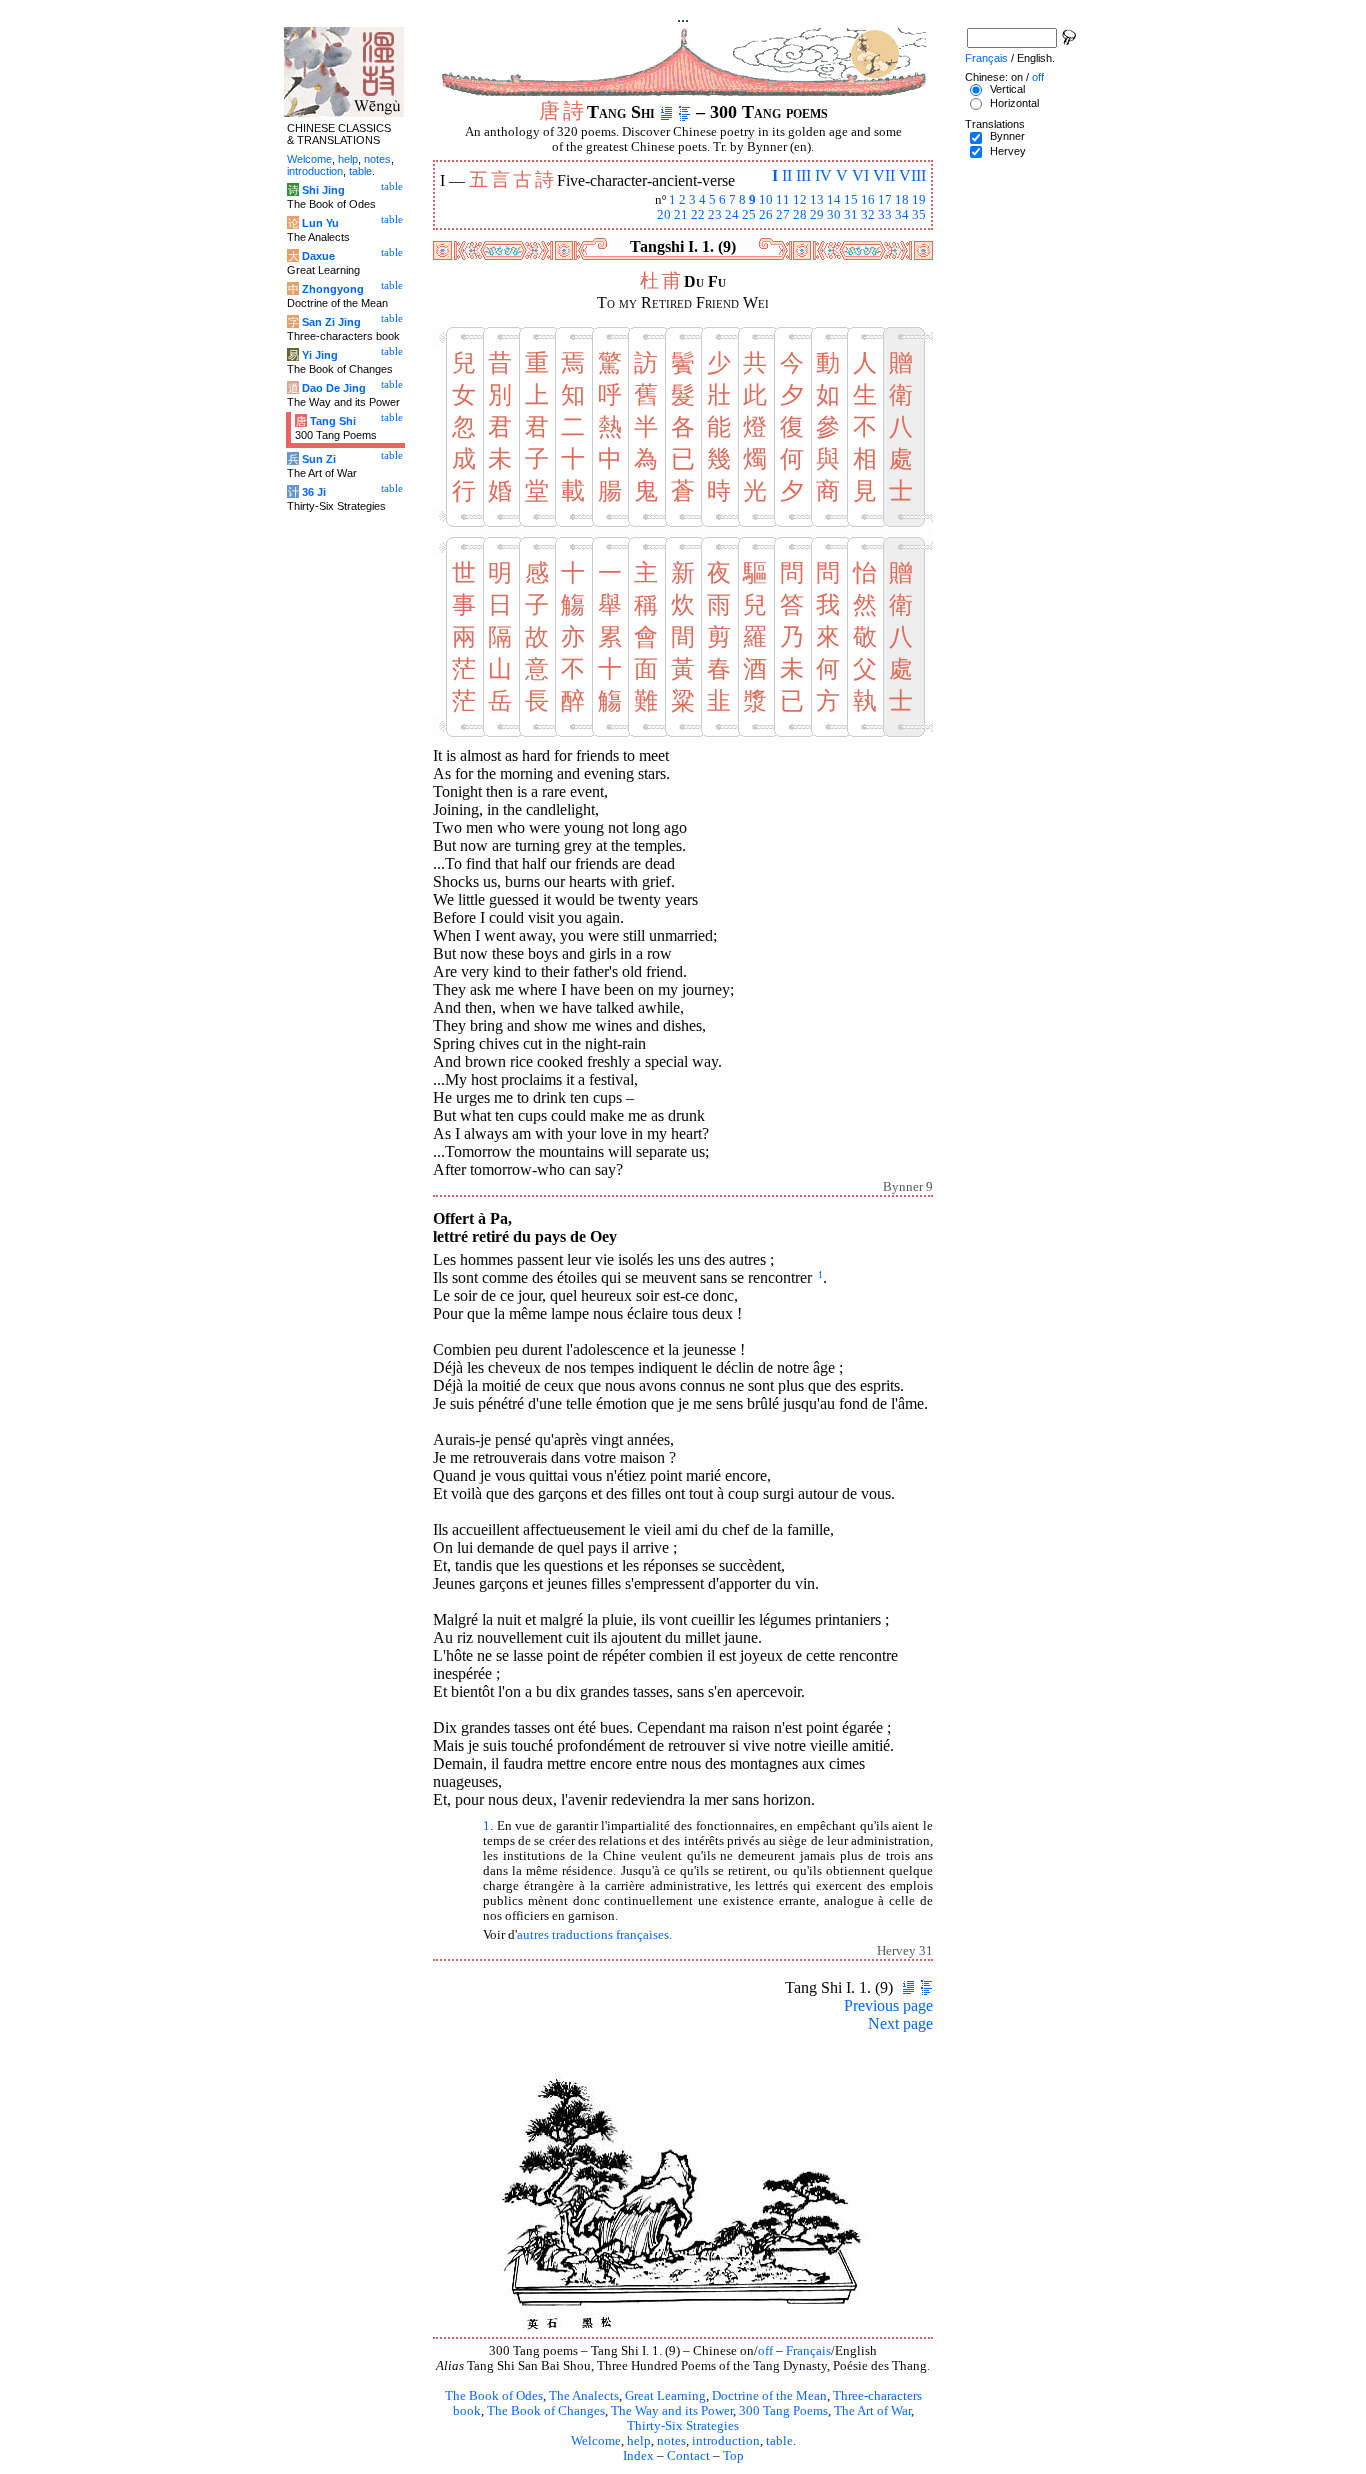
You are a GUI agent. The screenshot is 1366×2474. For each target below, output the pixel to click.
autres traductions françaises (593, 1935)
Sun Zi (319, 459)
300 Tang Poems (783, 2411)
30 (834, 215)
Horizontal (1014, 103)
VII (884, 175)
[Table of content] (684, 112)
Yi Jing (320, 355)
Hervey (1008, 151)
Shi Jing (323, 190)
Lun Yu (320, 223)
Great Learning (665, 2396)
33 (885, 215)
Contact (688, 2456)
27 (783, 215)
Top (733, 2456)
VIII (912, 175)
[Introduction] (666, 112)
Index (638, 2456)
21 (681, 215)
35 (919, 215)
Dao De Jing (334, 388)
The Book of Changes (546, 2411)
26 (766, 215)
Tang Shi (333, 421)
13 (817, 200)
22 (698, 215)
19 (919, 200)
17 (885, 200)
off (765, 2351)
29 (817, 215)
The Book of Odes (494, 2396)
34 (902, 215)
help (639, 2441)
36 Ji (314, 492)
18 (902, 200)
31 (851, 215)
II (787, 175)
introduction (726, 2441)
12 (800, 200)
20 (664, 215)
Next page (900, 2023)
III (803, 175)
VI (860, 175)
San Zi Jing (331, 322)
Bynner (1007, 136)
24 (732, 215)
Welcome (596, 2441)
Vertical (1007, 89)
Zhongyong (333, 289)
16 (868, 200)
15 (851, 200)
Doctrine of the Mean (769, 2396)
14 (834, 200)
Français (808, 2351)
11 (783, 200)
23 (715, 215)
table (779, 2441)
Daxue (318, 256)
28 (800, 215)
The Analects (584, 2396)
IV (823, 175)
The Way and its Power (672, 2411)
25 (749, 215)
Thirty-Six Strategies (683, 2426)
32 (868, 215)
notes (671, 2441)
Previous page (888, 2005)
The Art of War (872, 2411)
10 (766, 200)
